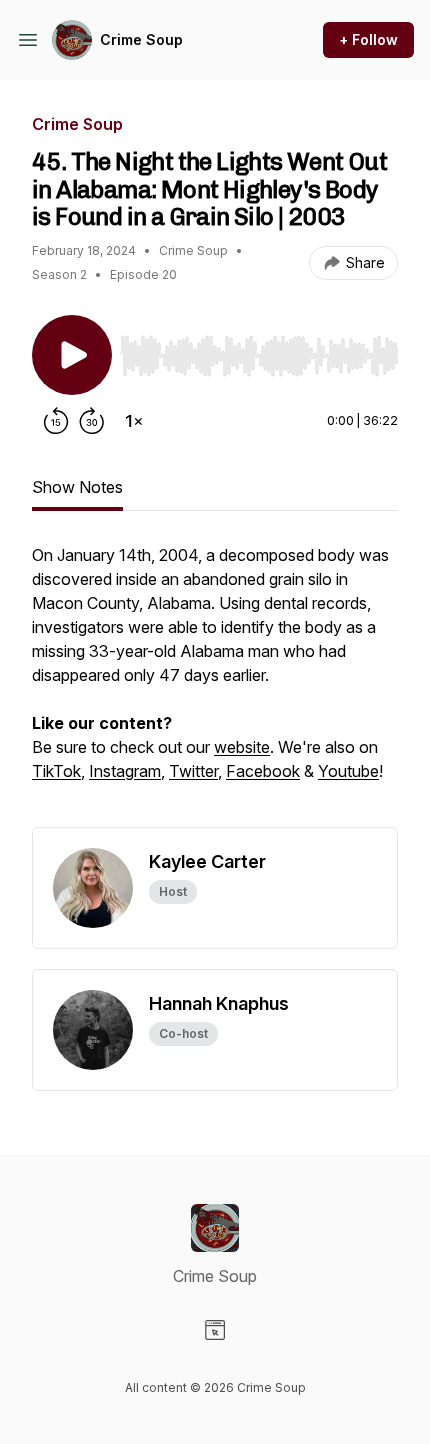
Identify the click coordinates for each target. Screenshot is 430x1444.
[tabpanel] (215, 685)
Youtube (348, 771)
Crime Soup (141, 39)
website (242, 747)
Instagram (125, 771)
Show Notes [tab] (77, 487)
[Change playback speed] (134, 421)
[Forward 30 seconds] (92, 421)
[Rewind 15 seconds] (56, 421)
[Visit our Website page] (215, 1330)
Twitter (193, 771)
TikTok (56, 771)
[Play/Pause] (72, 355)
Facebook (263, 771)
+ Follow (368, 39)
